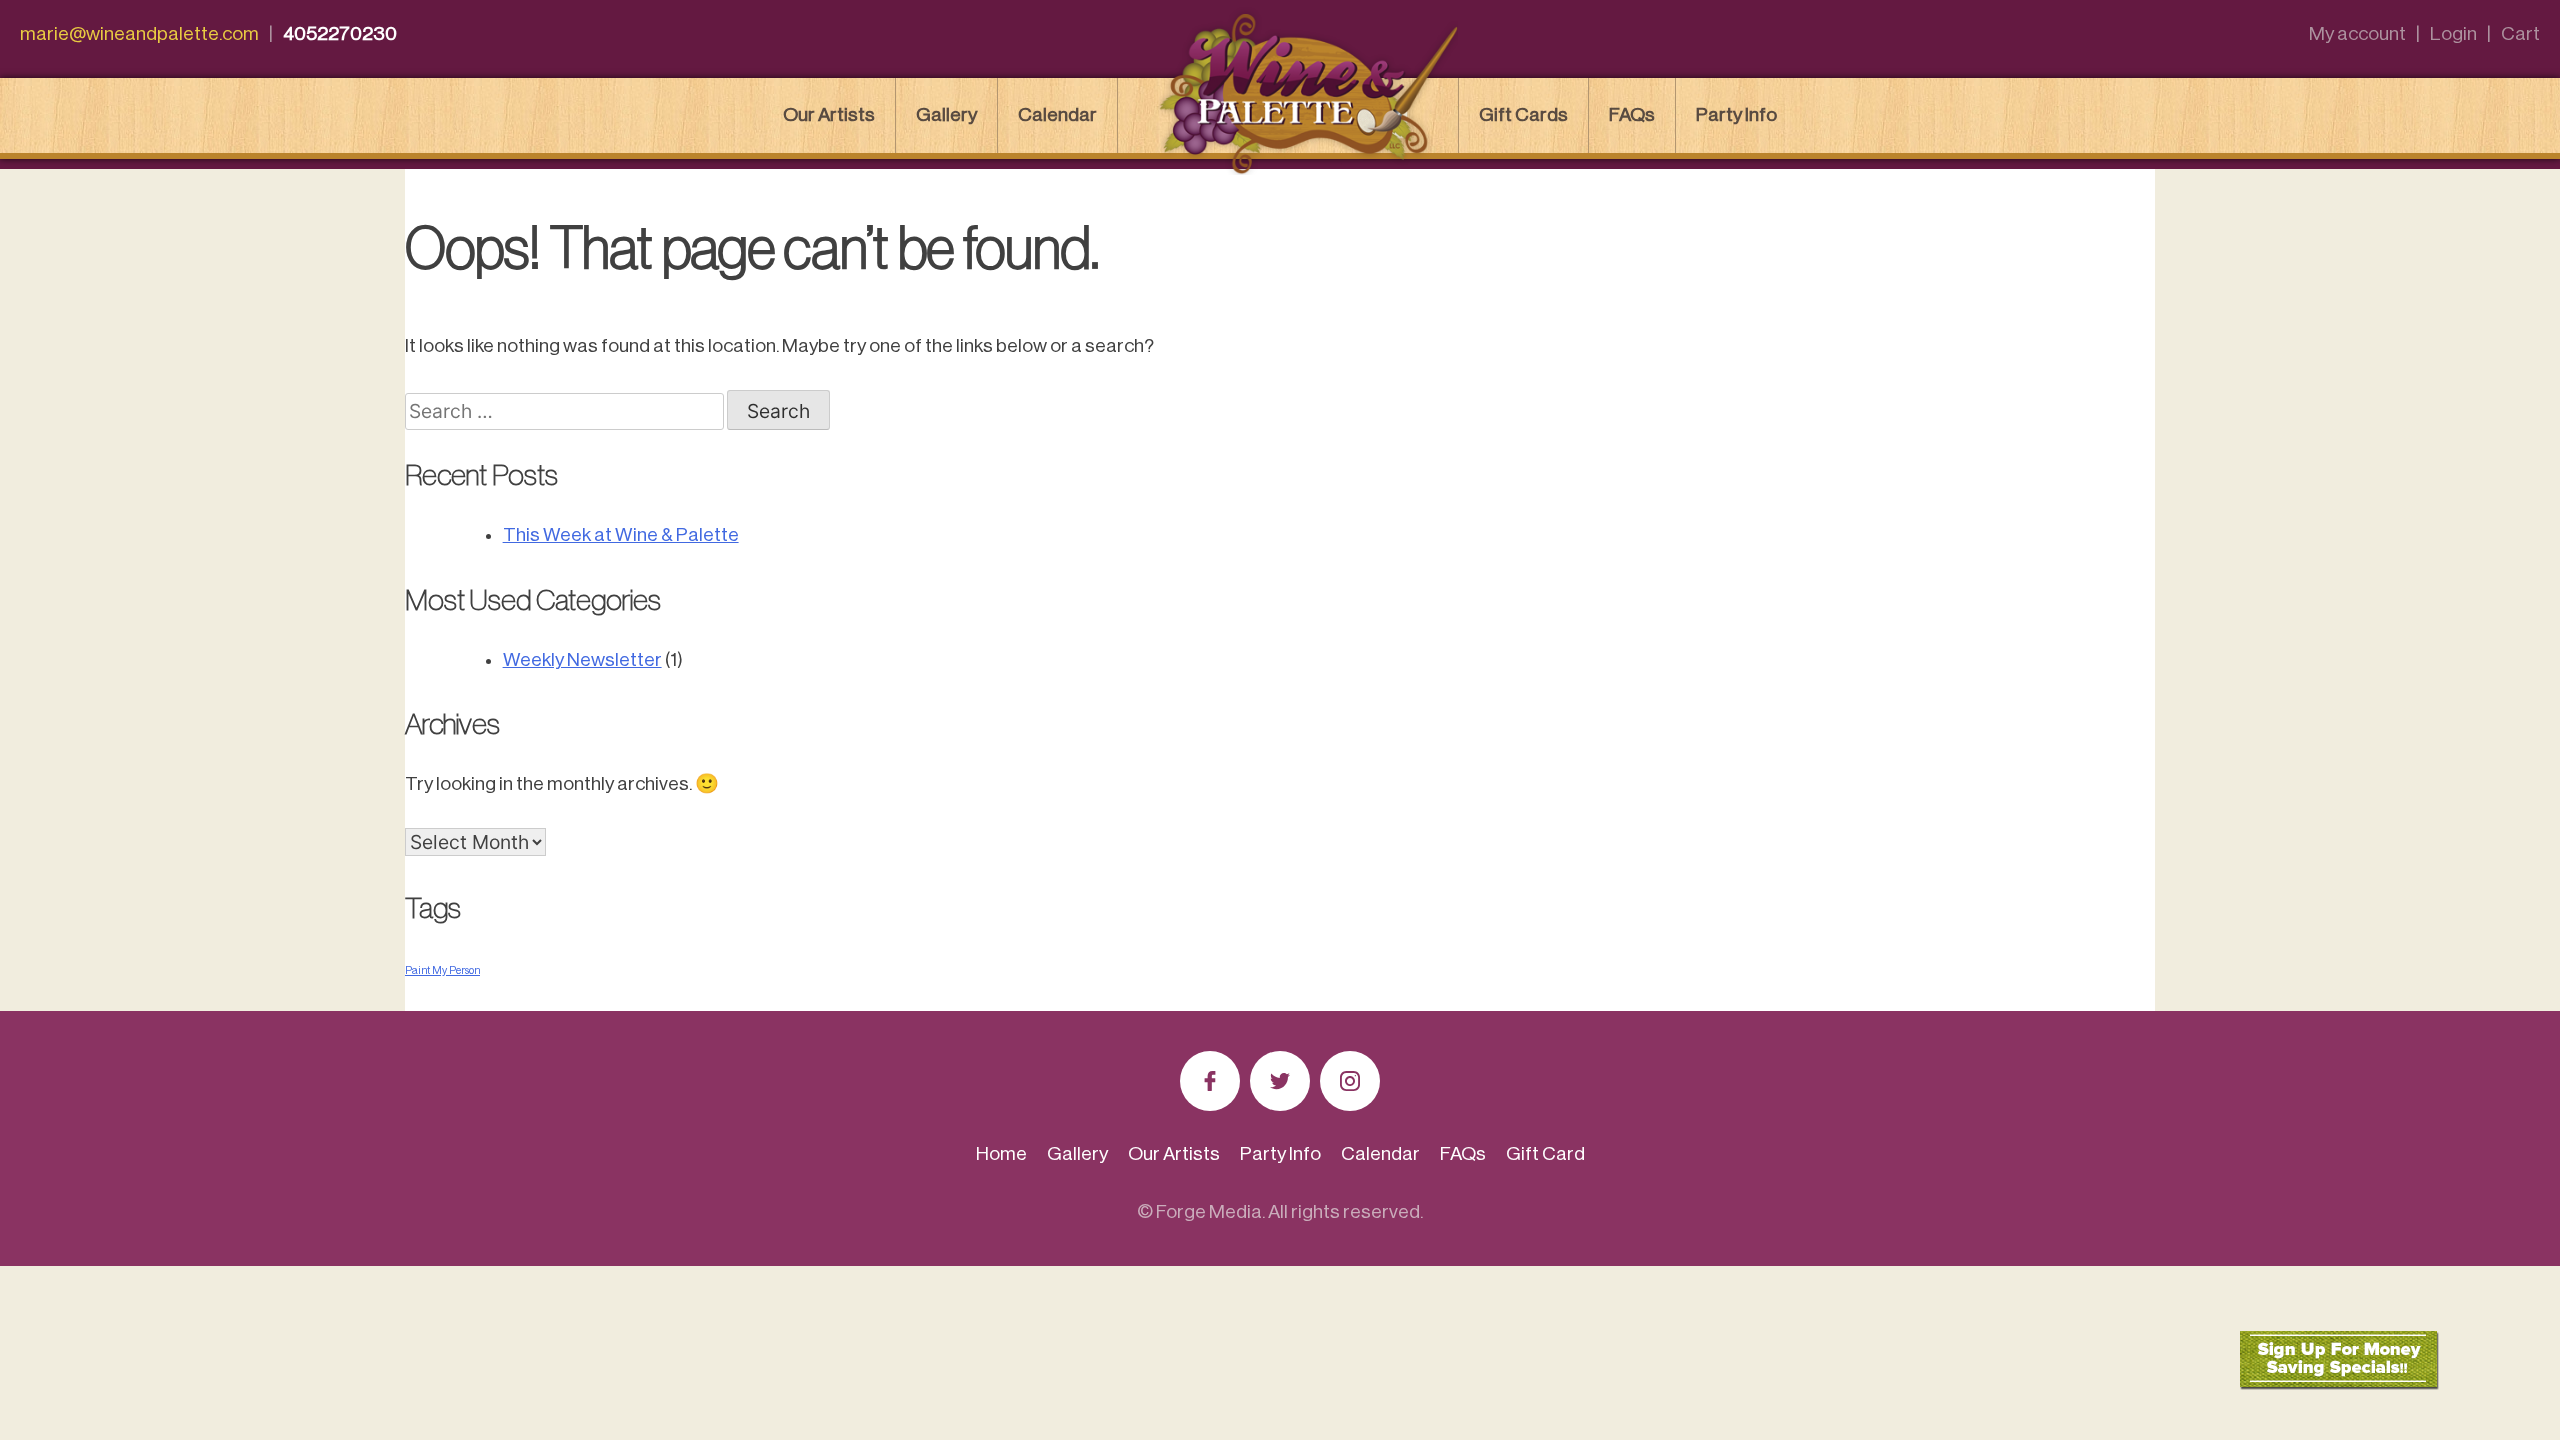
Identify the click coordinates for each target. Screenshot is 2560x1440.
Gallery (946, 114)
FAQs (1632, 114)
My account (2357, 33)
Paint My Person (442, 970)
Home (1001, 1153)
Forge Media (1209, 1211)
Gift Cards (1523, 114)
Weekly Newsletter (582, 659)
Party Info (1736, 114)
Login (2453, 33)
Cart (2520, 33)
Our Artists (829, 114)
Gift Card (1545, 1153)
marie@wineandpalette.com (139, 33)
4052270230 (340, 33)
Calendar (1057, 114)
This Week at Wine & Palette (621, 534)
